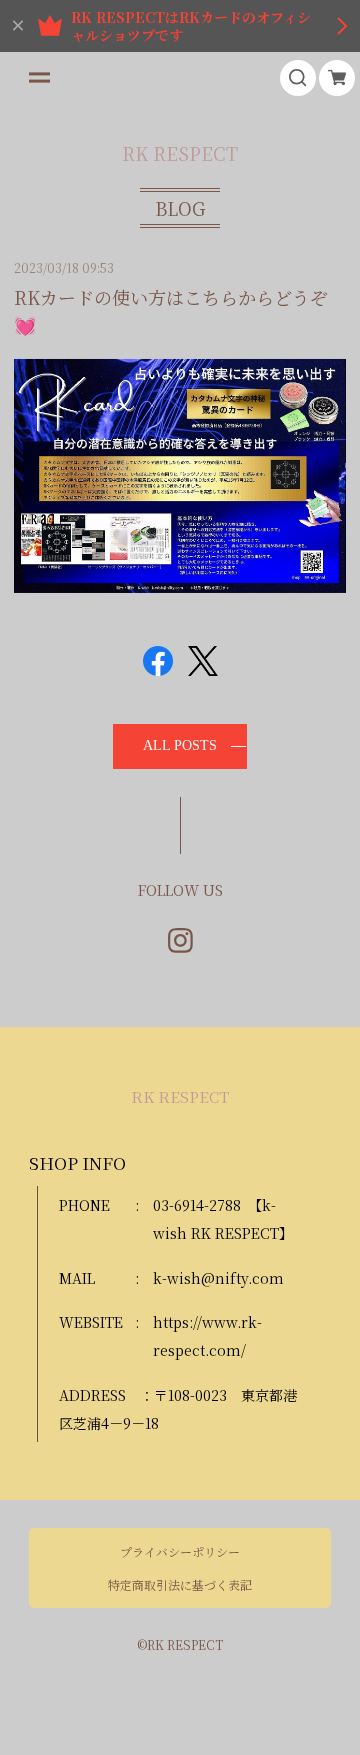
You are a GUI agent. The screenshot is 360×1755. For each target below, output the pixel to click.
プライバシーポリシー (180, 1552)
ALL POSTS (180, 745)
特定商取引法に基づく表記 (180, 1585)
